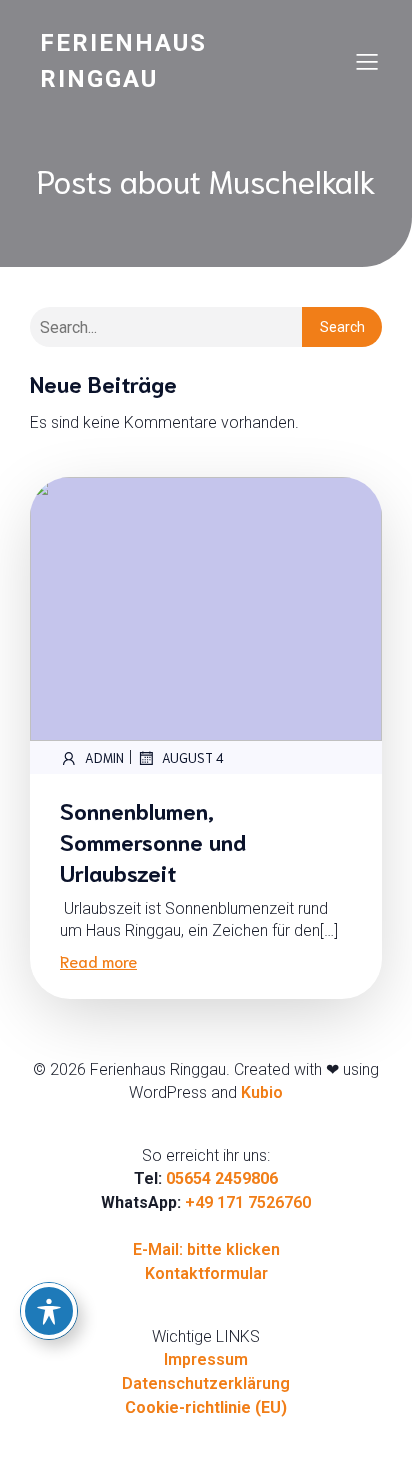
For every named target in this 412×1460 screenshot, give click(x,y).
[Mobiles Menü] (367, 61)
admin (104, 757)
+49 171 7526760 (248, 1202)
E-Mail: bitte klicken (206, 1249)
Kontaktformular (206, 1273)
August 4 (193, 757)
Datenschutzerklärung (206, 1383)
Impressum (206, 1359)
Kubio (262, 1092)
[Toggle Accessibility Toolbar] (49, 1311)
